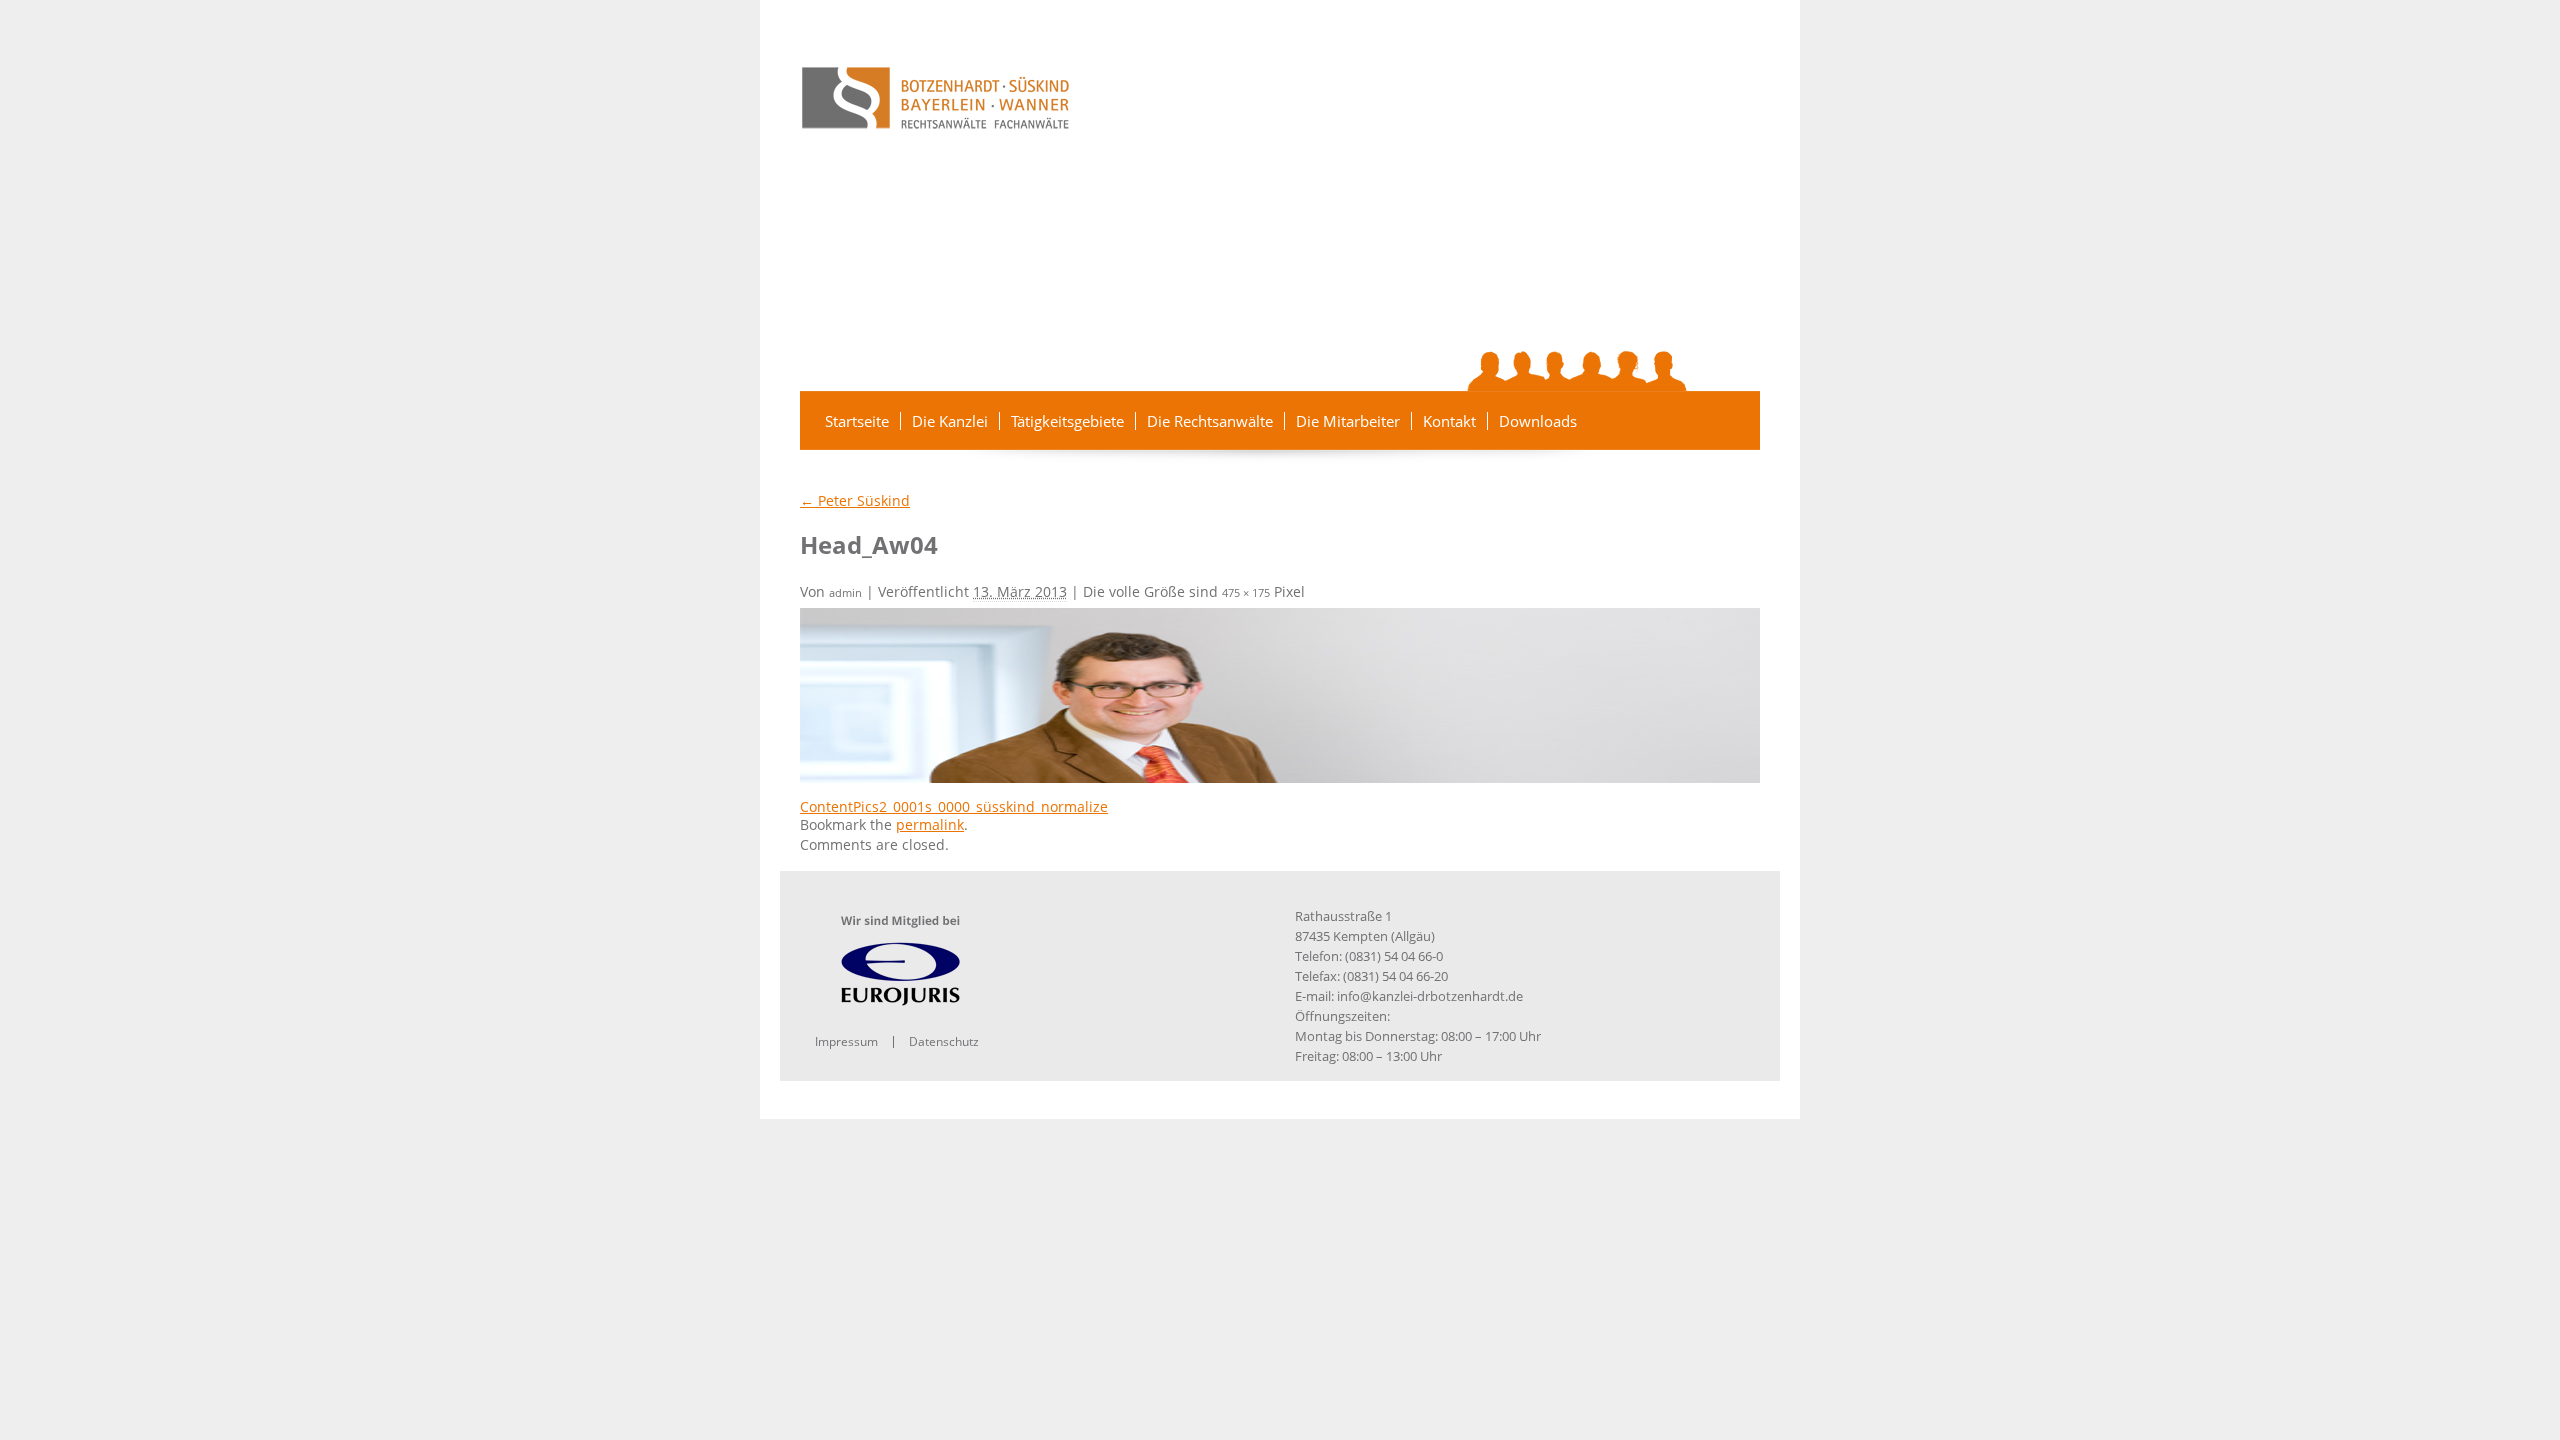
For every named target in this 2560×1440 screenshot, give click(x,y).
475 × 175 (1246, 592)
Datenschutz (944, 1041)
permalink (930, 824)
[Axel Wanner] (1667, 371)
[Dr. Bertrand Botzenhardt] (1482, 371)
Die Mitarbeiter (1348, 421)
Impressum (846, 1041)
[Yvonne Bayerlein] (1630, 371)
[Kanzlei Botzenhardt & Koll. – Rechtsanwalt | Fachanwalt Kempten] (936, 98)
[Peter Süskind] (1590, 371)
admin (845, 592)
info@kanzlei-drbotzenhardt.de (1430, 996)
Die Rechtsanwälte (1210, 421)
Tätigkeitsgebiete (1067, 421)
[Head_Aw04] (1280, 693)
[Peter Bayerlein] (1556, 371)
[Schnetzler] (1524, 371)
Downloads (1538, 421)
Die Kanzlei (950, 421)
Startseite (857, 421)
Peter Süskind (855, 500)
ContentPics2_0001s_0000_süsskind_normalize (954, 806)
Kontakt (1449, 421)
